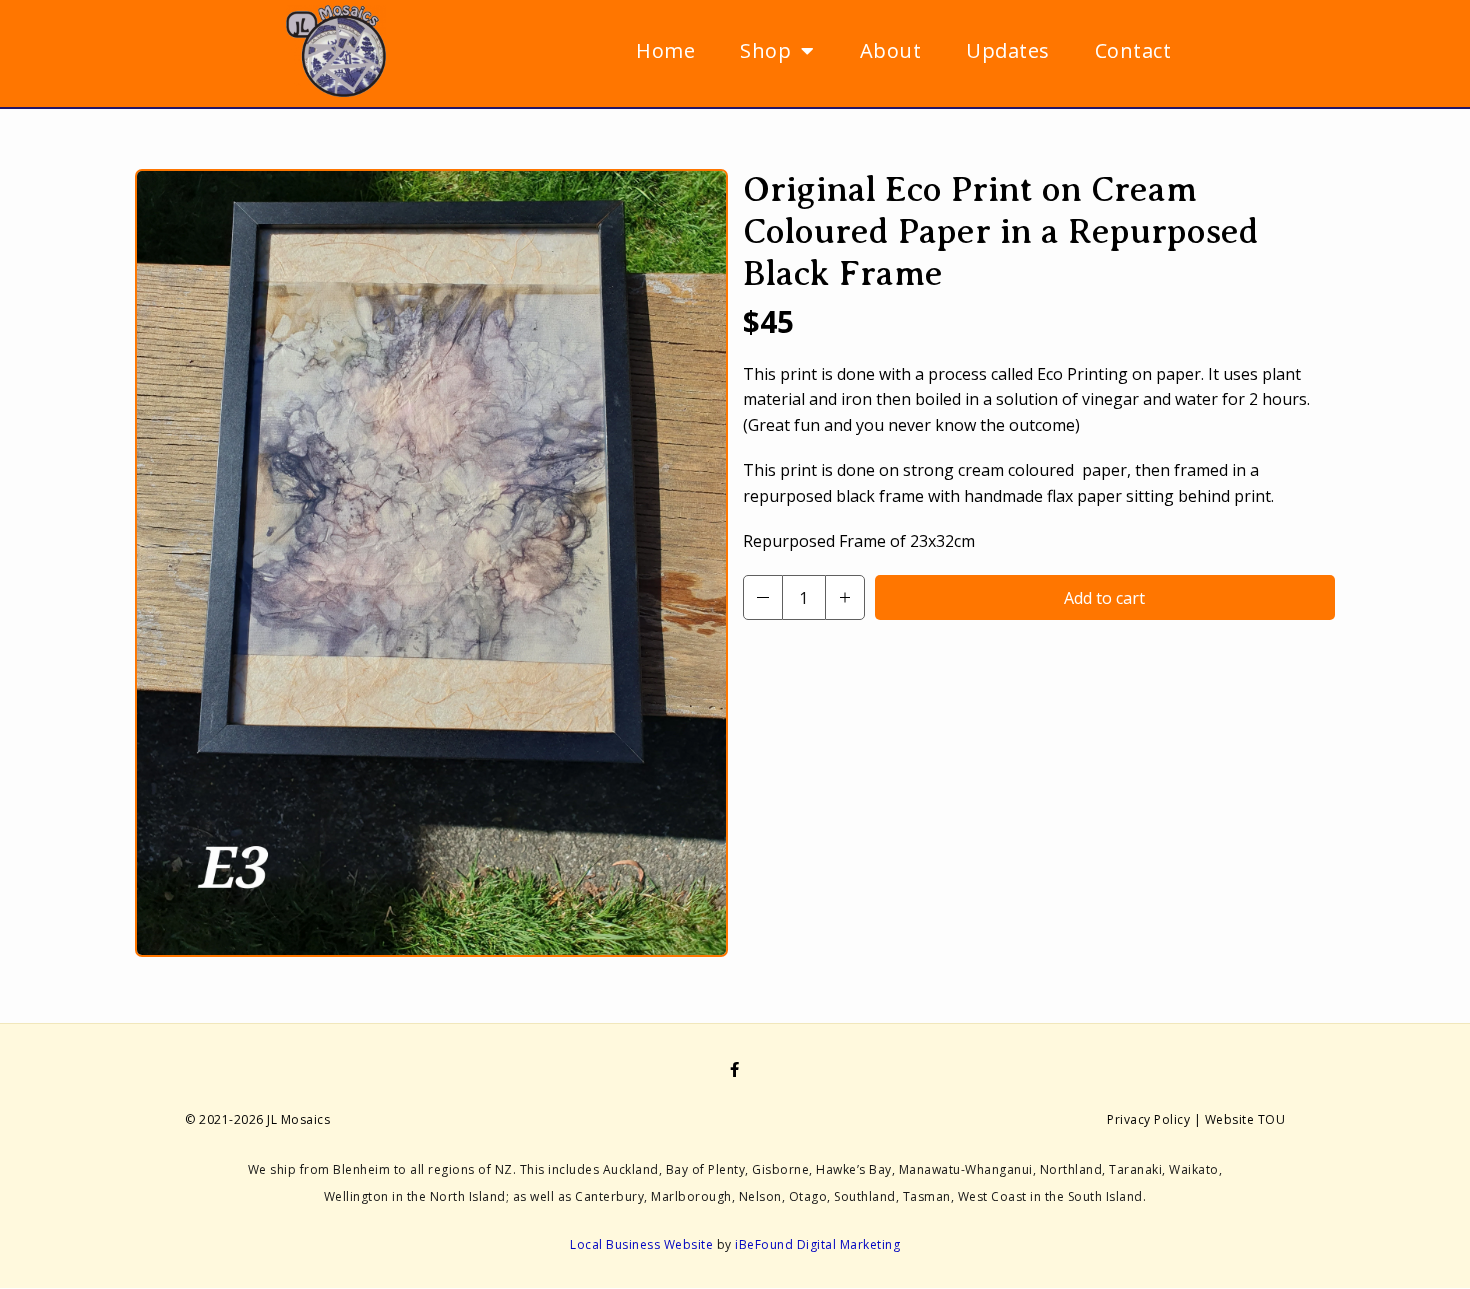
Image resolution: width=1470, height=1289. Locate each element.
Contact (1133, 50)
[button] (763, 597)
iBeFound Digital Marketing (817, 1244)
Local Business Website (641, 1244)
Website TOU (1245, 1119)
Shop (765, 50)
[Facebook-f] (735, 1069)
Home (665, 50)
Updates (1008, 50)
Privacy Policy (1148, 1119)
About (891, 50)
